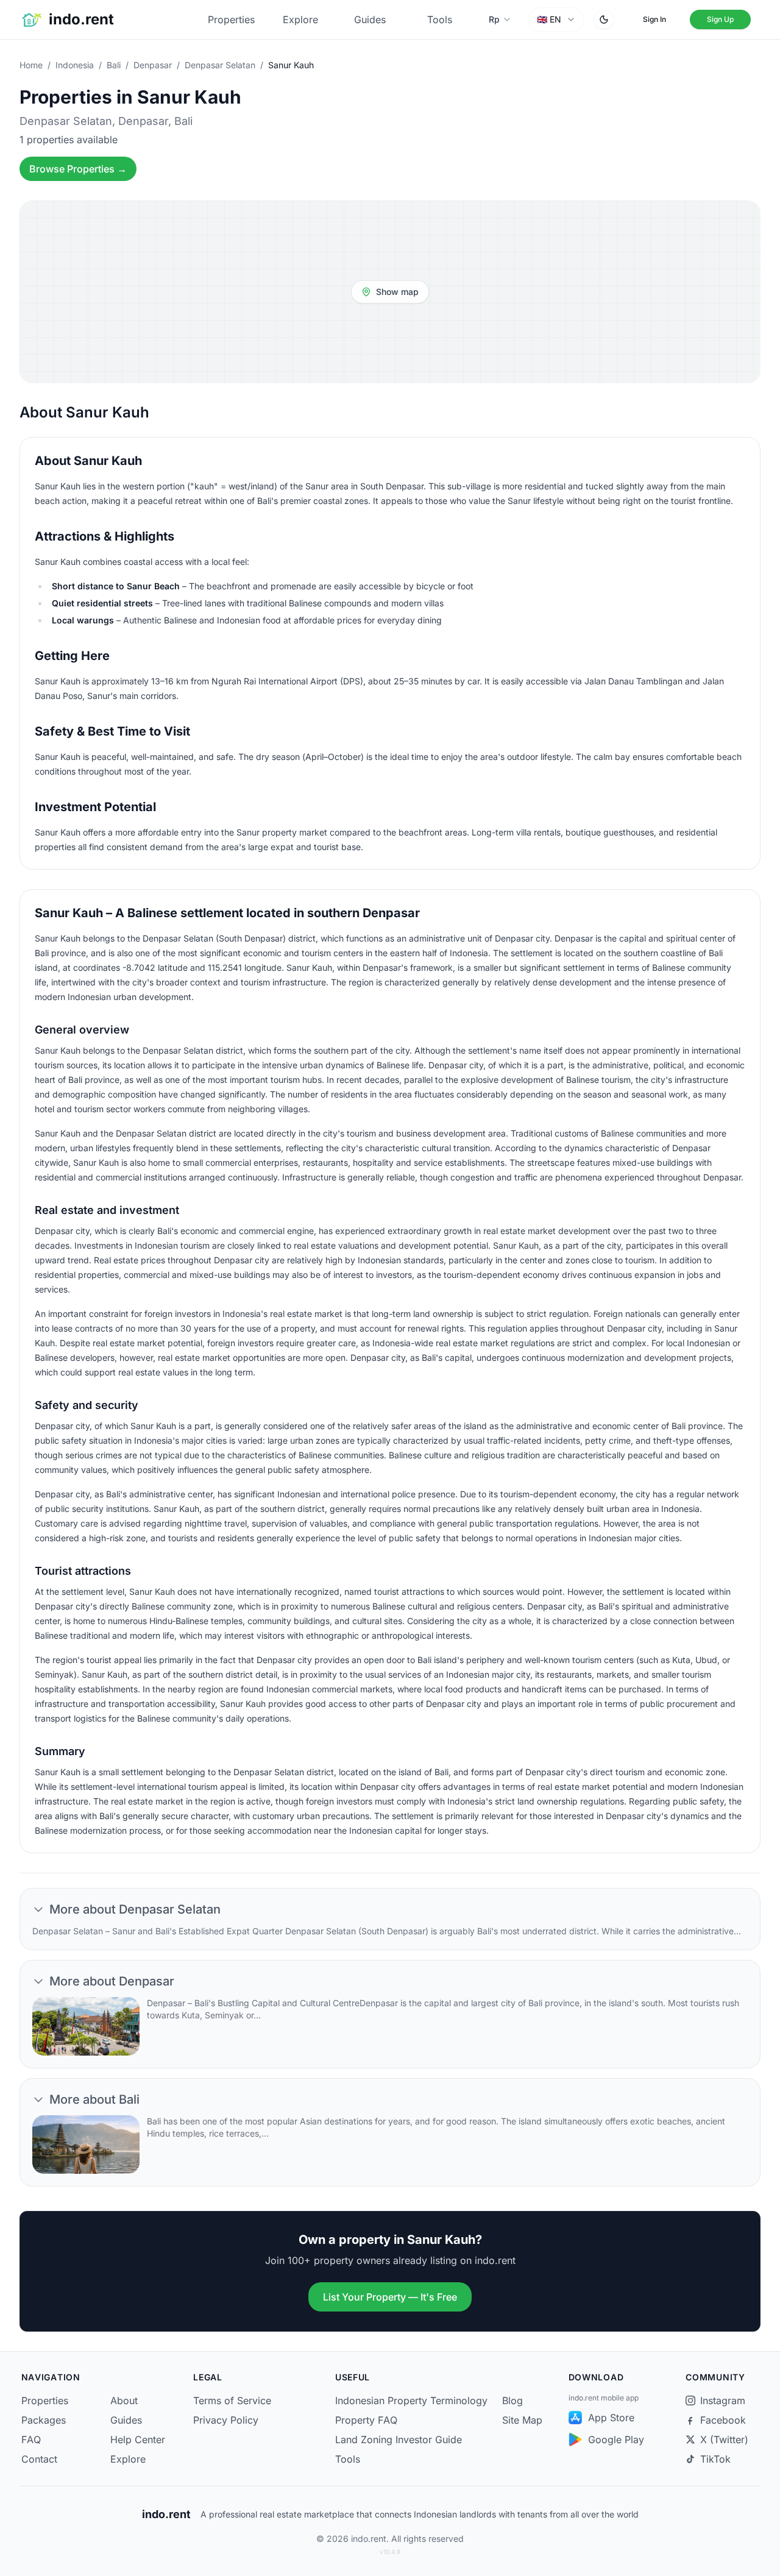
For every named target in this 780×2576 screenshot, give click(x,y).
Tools (440, 20)
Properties (231, 20)
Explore (300, 20)
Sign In (654, 19)
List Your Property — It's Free (390, 2297)
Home (31, 65)
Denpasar (153, 65)
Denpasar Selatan (220, 65)
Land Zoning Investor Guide (399, 2439)
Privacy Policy (226, 2420)
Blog (512, 2400)
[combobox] (556, 20)
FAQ (31, 2439)
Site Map (522, 2420)
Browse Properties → (78, 169)
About (124, 2400)
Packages (44, 2420)
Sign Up (720, 19)
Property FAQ (366, 2420)
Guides (370, 20)
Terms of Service (232, 2400)
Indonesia (75, 65)
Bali (114, 65)
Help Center (138, 2439)
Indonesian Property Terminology (411, 2400)
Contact (39, 2459)
